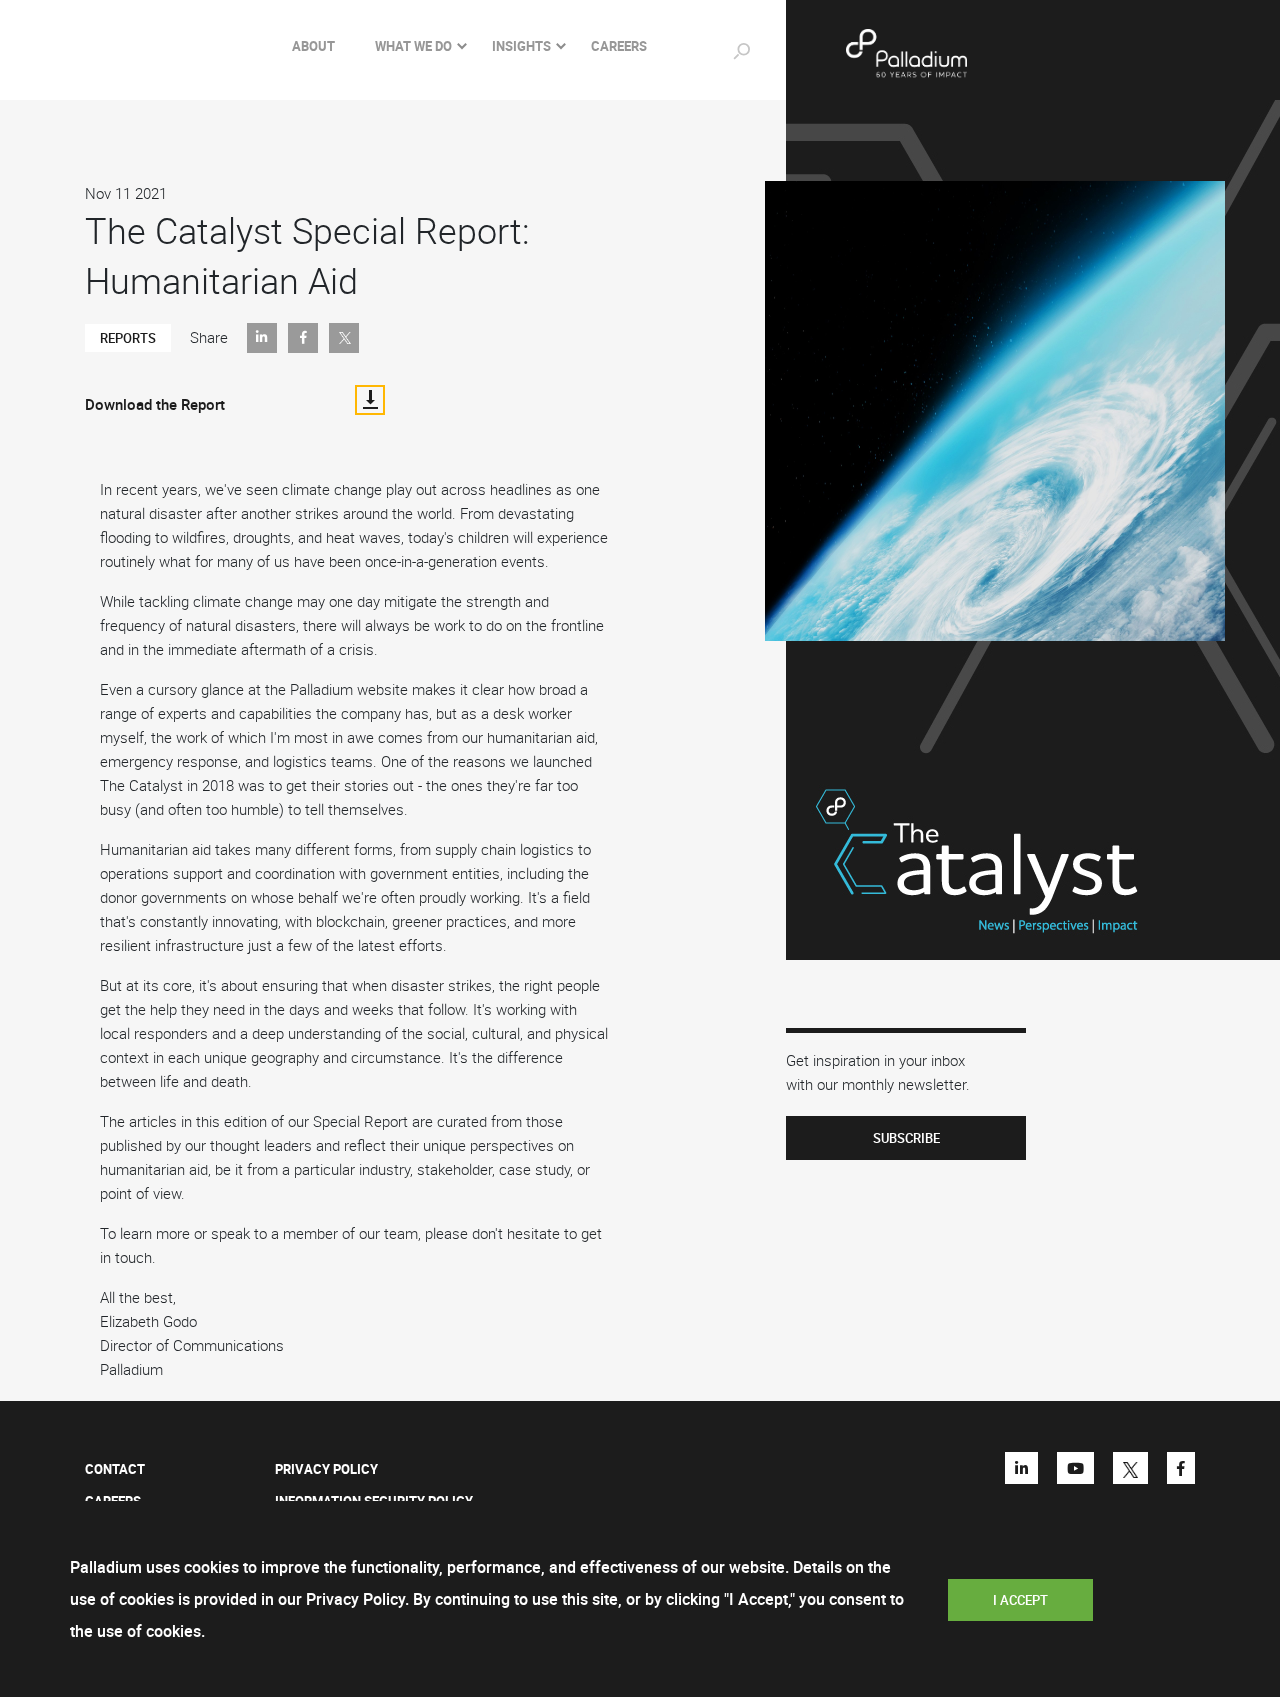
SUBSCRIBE (906, 1138)
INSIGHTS (521, 46)
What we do (413, 46)
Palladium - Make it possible (971, 54)
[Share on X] (344, 338)
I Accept (1020, 1600)
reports (128, 338)
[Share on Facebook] (303, 338)
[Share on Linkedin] (262, 338)
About (313, 46)
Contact (115, 1469)
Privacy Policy (326, 1469)
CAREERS (619, 46)
